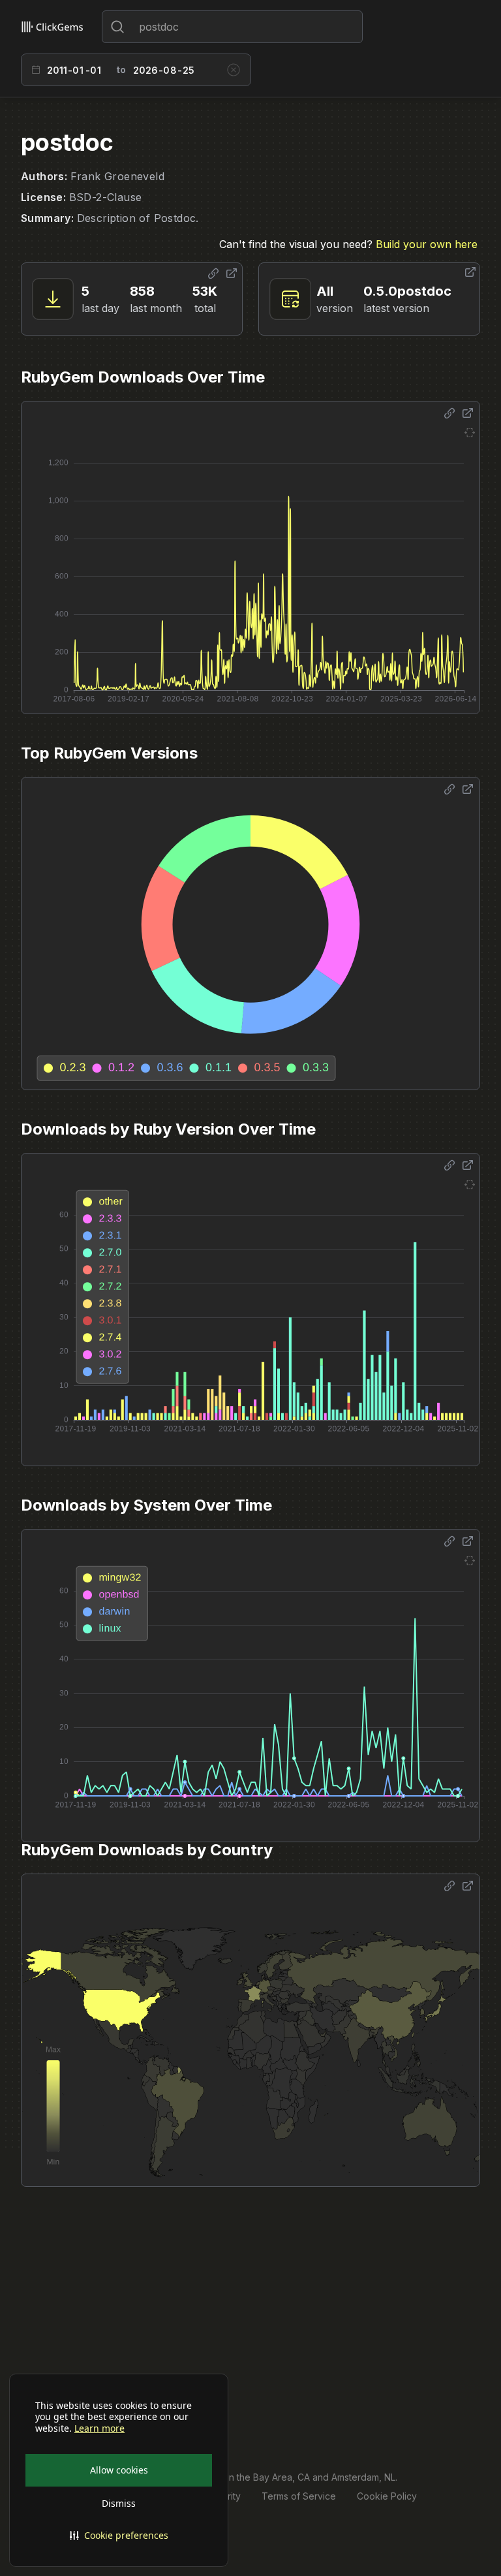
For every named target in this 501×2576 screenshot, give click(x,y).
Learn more (99, 2428)
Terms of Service (299, 2496)
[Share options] (213, 274)
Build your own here (427, 244)
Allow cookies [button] (119, 2470)
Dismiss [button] (119, 2503)
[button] (119, 2536)
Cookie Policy (387, 2496)
